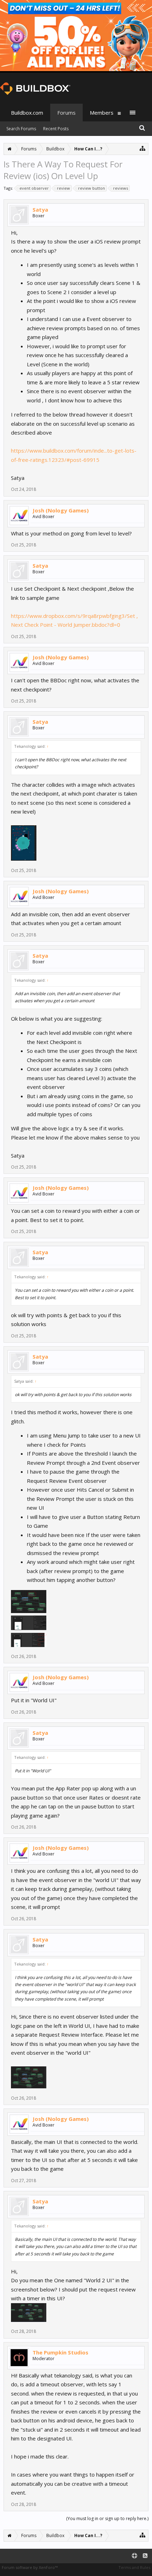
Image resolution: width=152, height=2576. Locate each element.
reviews (121, 188)
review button (92, 188)
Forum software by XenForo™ (30, 2567)
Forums (66, 113)
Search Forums (21, 129)
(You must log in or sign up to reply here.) (107, 2518)
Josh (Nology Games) (61, 510)
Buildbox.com (27, 113)
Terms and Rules (134, 2567)
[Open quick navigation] (143, 148)
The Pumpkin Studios (60, 2352)
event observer (34, 188)
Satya (40, 210)
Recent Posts (56, 129)
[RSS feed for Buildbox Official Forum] (145, 2556)
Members (102, 113)
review (63, 188)
